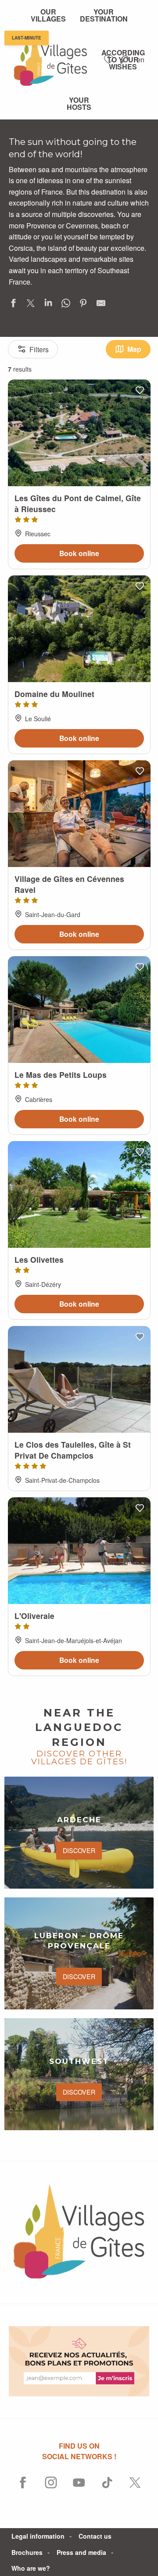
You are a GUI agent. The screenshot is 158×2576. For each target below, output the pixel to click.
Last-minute (27, 38)
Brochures (27, 2552)
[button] (124, 60)
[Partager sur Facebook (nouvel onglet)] (13, 305)
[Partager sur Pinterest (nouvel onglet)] (83, 305)
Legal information (38, 2536)
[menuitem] (48, 15)
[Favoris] (110, 60)
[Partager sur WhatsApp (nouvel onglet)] (66, 305)
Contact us (95, 2536)
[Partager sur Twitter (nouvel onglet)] (31, 305)
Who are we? (31, 2568)
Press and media (81, 2552)
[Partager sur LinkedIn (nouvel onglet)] (48, 305)
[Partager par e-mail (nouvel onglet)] (101, 305)
